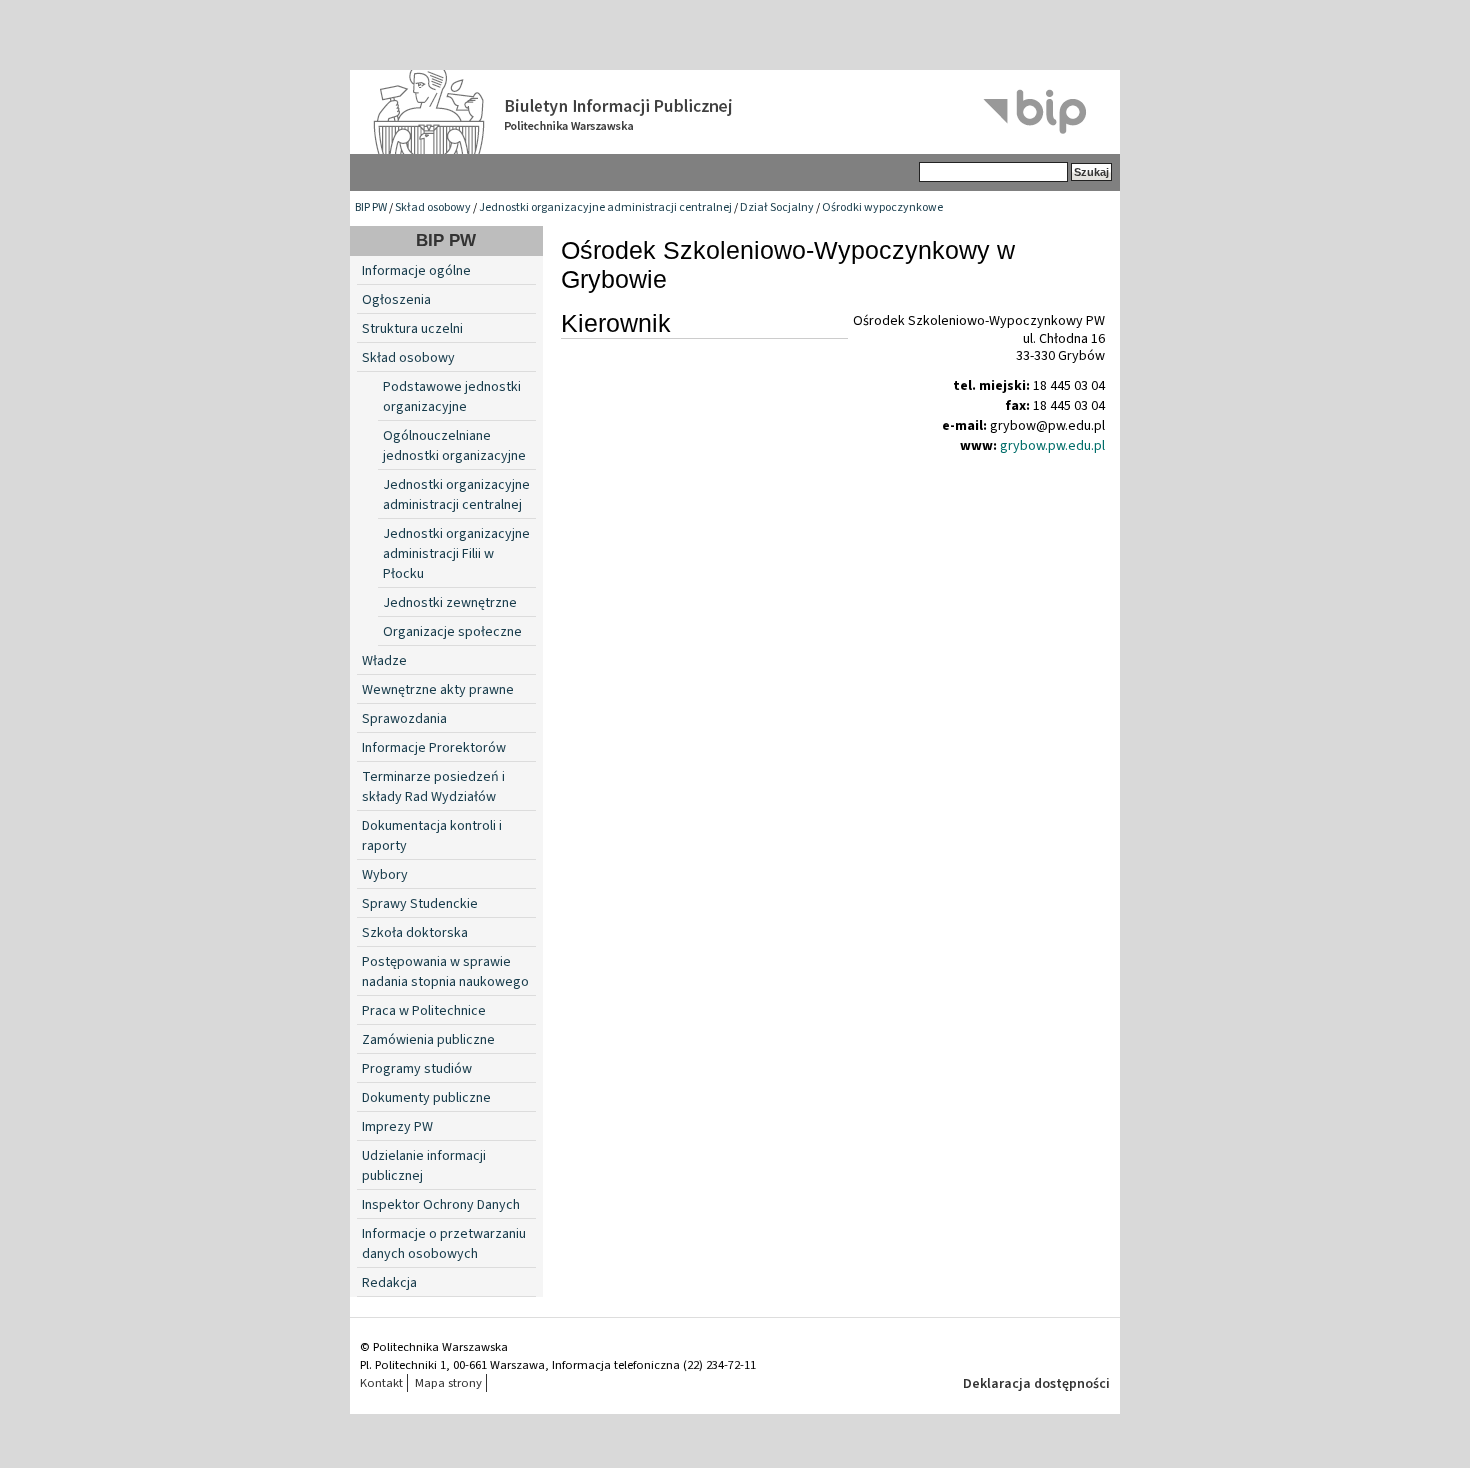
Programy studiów (417, 1069)
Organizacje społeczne (452, 632)
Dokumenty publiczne (426, 1098)
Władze (384, 661)
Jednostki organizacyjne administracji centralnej (605, 207)
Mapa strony (448, 1383)
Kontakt (381, 1383)
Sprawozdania (404, 719)
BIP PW (371, 207)
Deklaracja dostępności (1036, 1384)
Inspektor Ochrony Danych (441, 1205)
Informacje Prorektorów (434, 748)
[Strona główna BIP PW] (735, 112)
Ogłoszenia (396, 300)
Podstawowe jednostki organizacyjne (452, 397)
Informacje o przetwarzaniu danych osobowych (444, 1244)
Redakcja (389, 1283)
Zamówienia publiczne (428, 1040)
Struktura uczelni (412, 329)
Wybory (385, 875)
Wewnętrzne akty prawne (438, 690)
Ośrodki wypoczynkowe (882, 207)
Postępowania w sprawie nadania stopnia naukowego (445, 972)
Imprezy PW (397, 1127)
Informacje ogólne (416, 271)
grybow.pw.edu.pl (1052, 446)
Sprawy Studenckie (420, 904)
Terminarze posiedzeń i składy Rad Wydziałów (433, 787)
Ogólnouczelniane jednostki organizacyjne (454, 446)
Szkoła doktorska (415, 933)
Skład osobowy (433, 207)
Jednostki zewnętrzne (450, 603)
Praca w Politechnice (424, 1011)
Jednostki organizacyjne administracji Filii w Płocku (456, 554)
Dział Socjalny (777, 207)
